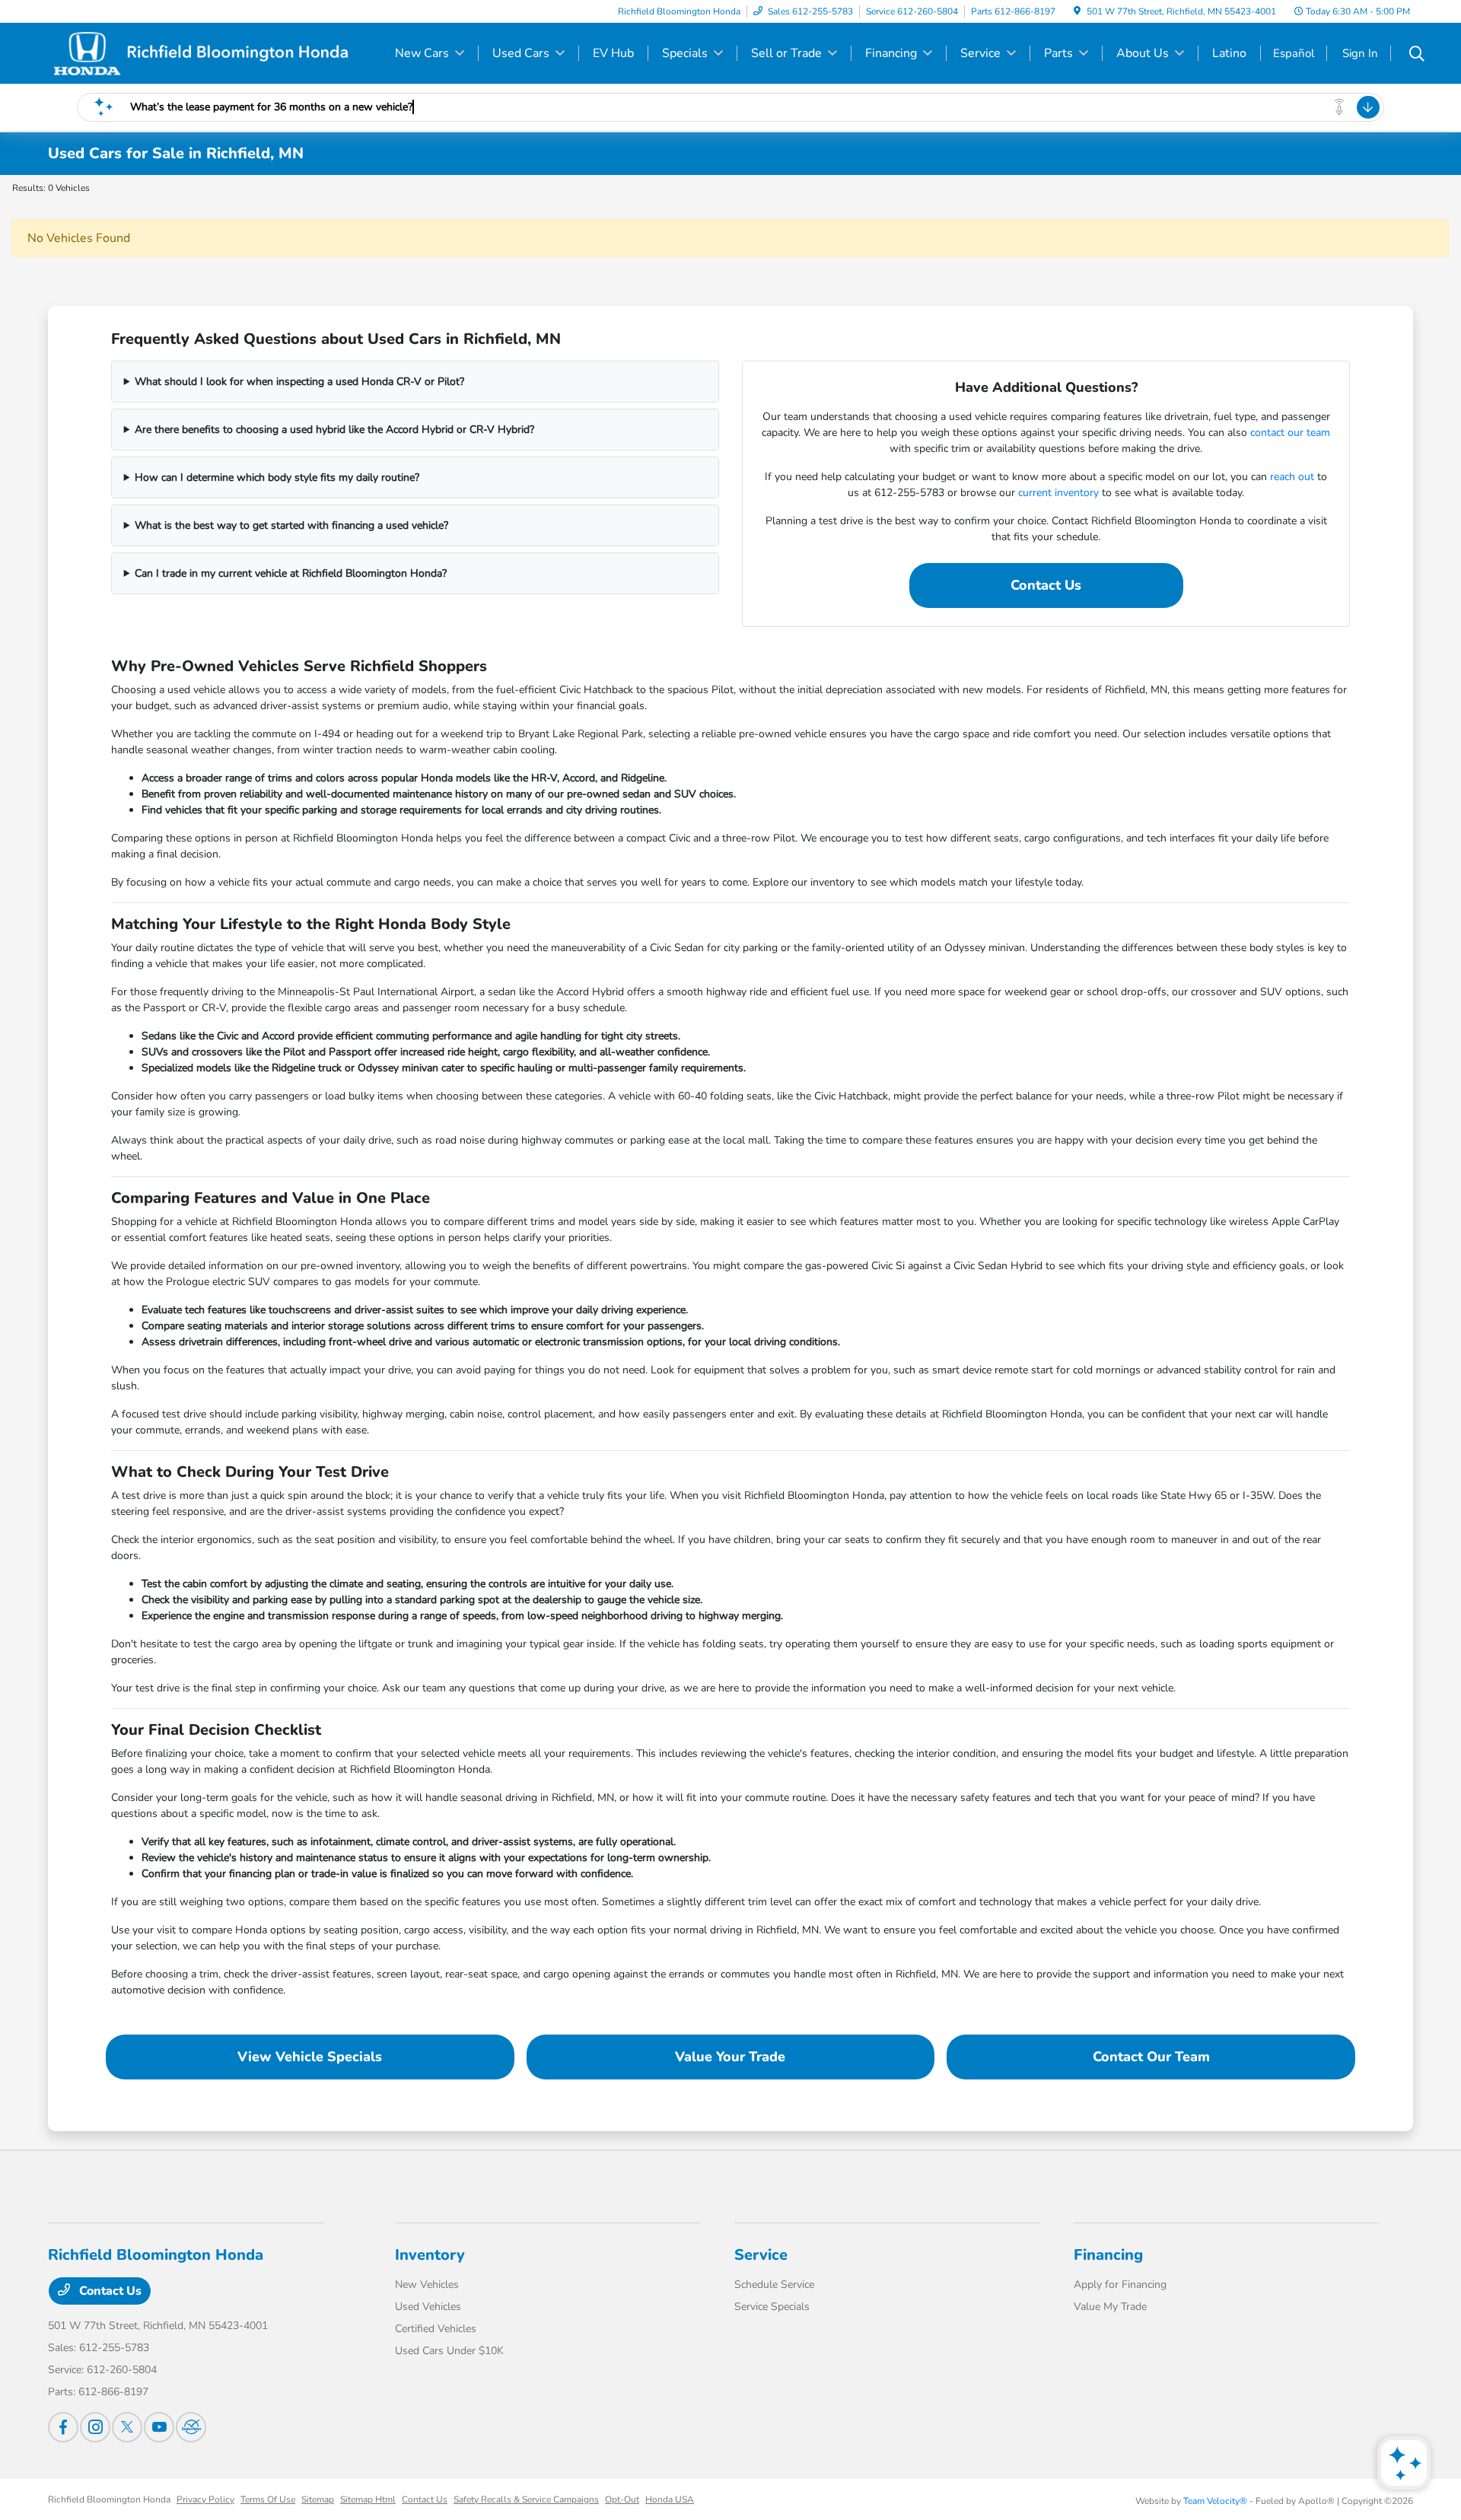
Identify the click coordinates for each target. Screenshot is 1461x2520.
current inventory (1058, 493)
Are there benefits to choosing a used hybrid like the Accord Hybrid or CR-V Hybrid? (334, 430)
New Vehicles (427, 2285)
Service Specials (772, 2307)
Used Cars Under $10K (449, 2351)
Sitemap (318, 2499)
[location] (1077, 11)
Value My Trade (1110, 2307)
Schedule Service (774, 2285)
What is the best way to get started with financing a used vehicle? (291, 525)
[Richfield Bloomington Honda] (200, 52)
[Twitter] (127, 2427)
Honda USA (670, 2499)
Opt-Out (622, 2499)
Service (761, 2255)
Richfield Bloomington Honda (109, 2499)
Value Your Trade (730, 2057)
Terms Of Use (268, 2499)
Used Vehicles (428, 2307)
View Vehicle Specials (310, 2057)
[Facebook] (63, 2427)
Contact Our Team (1151, 2057)
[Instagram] (95, 2427)
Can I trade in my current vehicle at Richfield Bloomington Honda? (291, 573)
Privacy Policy (205, 2499)
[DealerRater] (191, 2427)
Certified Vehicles (436, 2329)
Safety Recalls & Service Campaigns (526, 2499)
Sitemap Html (368, 2499)
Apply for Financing (1120, 2285)
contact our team (1290, 433)
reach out (1292, 477)
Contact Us (1046, 585)
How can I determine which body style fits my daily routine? (277, 477)
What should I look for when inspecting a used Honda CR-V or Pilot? (299, 382)
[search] (1417, 56)
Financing (1108, 2255)
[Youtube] (159, 2427)
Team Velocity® (1215, 2501)
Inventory (430, 2255)
